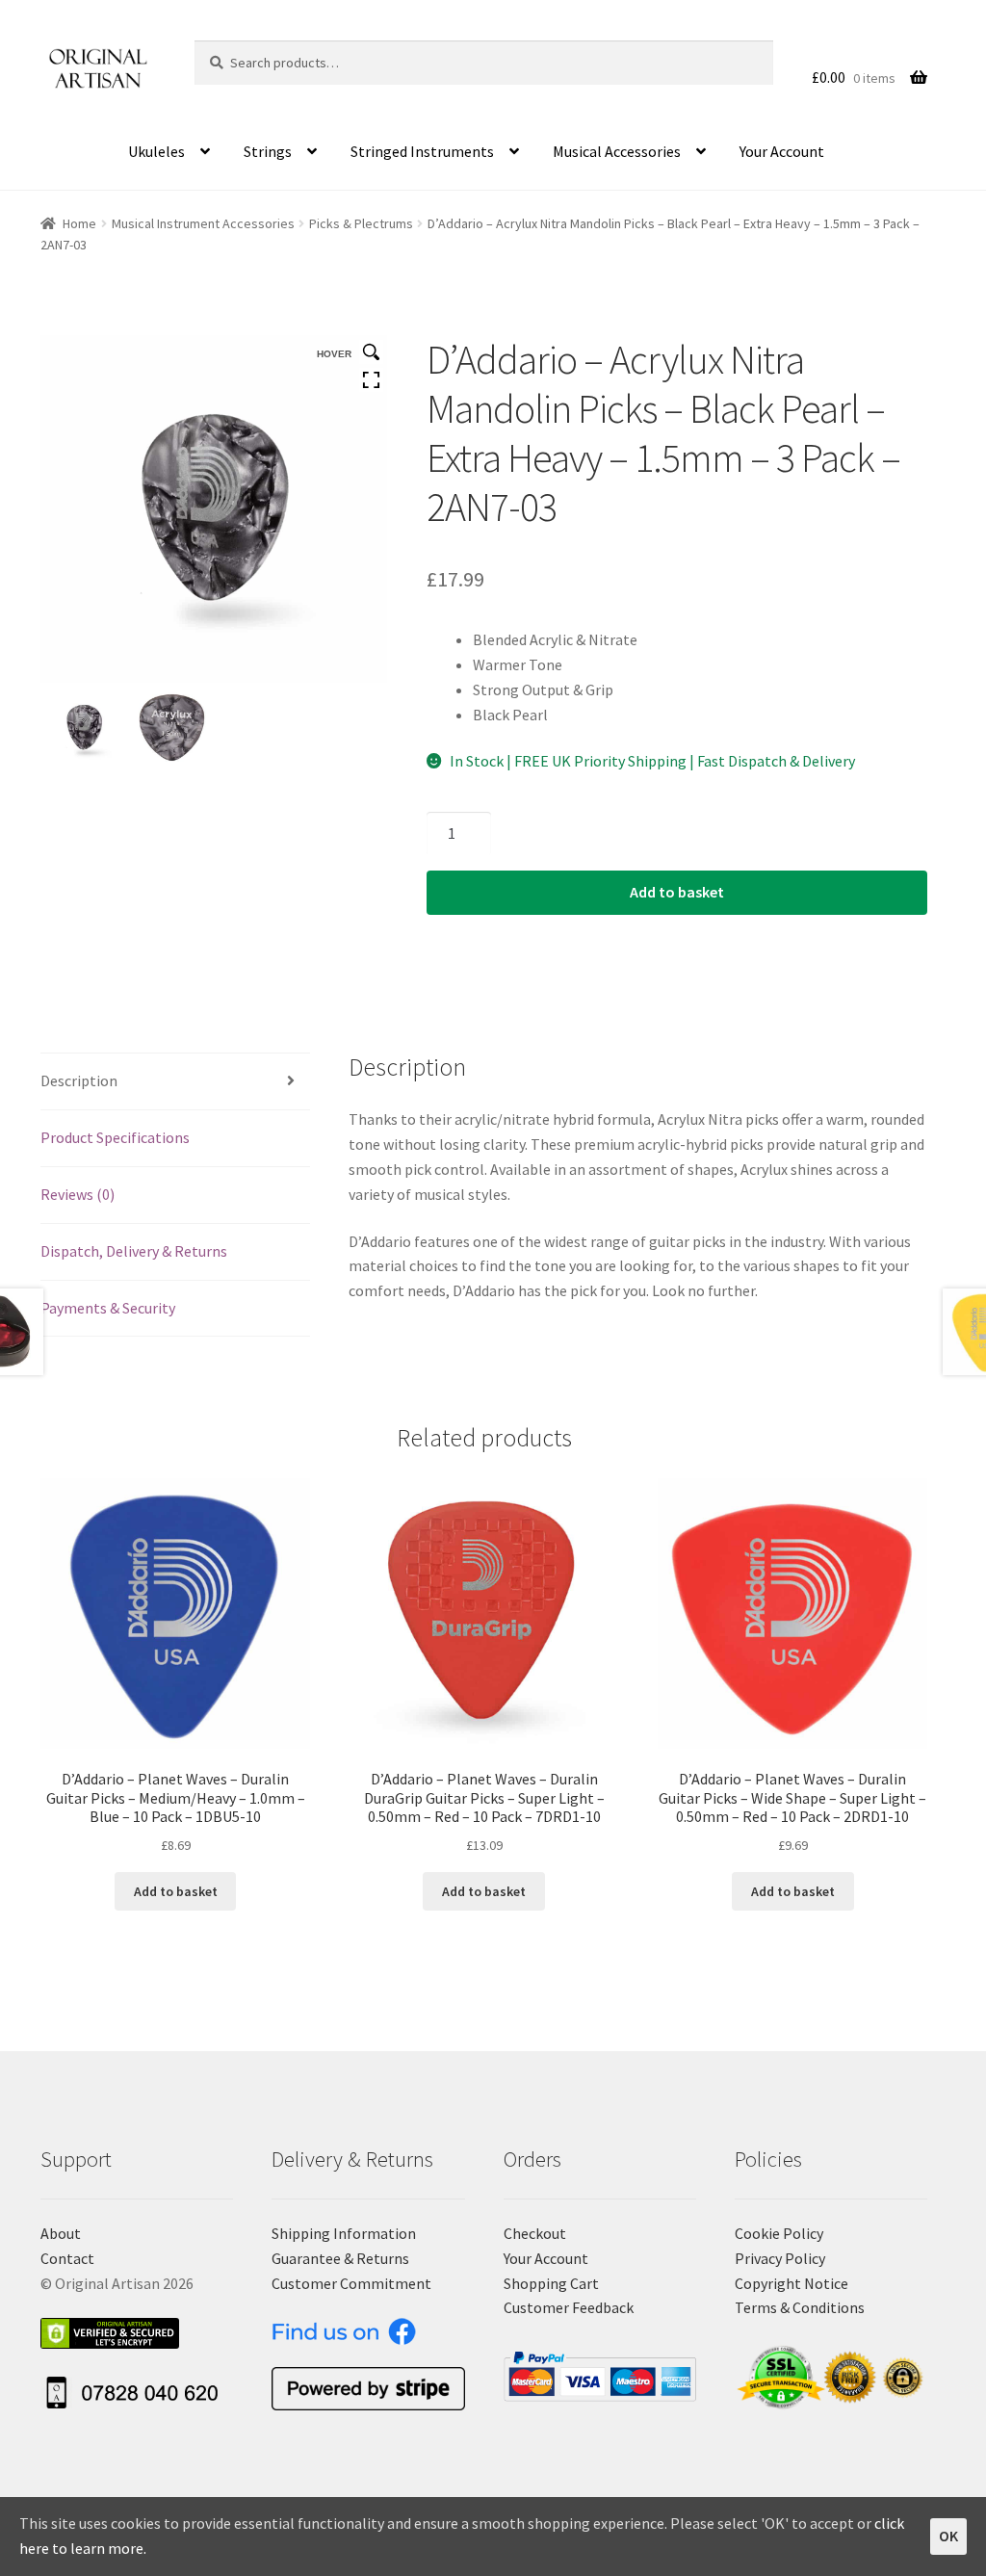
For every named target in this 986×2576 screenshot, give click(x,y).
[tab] (175, 1082)
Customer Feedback (569, 2307)
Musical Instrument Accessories (203, 223)
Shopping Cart (551, 2283)
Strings (268, 151)
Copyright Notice (791, 2283)
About (61, 2233)
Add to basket (677, 892)
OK (948, 2536)
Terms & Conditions (800, 2307)
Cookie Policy (779, 2233)
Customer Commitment (351, 2283)
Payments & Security (108, 1308)
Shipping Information (344, 2233)
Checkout (535, 2233)
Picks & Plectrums (361, 223)
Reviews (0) (78, 1194)
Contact (67, 2258)
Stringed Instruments (422, 151)
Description (79, 1080)
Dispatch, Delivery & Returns (134, 1251)
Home (79, 223)
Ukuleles (156, 151)
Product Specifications (115, 1137)
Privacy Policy (780, 2258)
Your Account (782, 151)
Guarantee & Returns (340, 2258)
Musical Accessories (617, 151)
